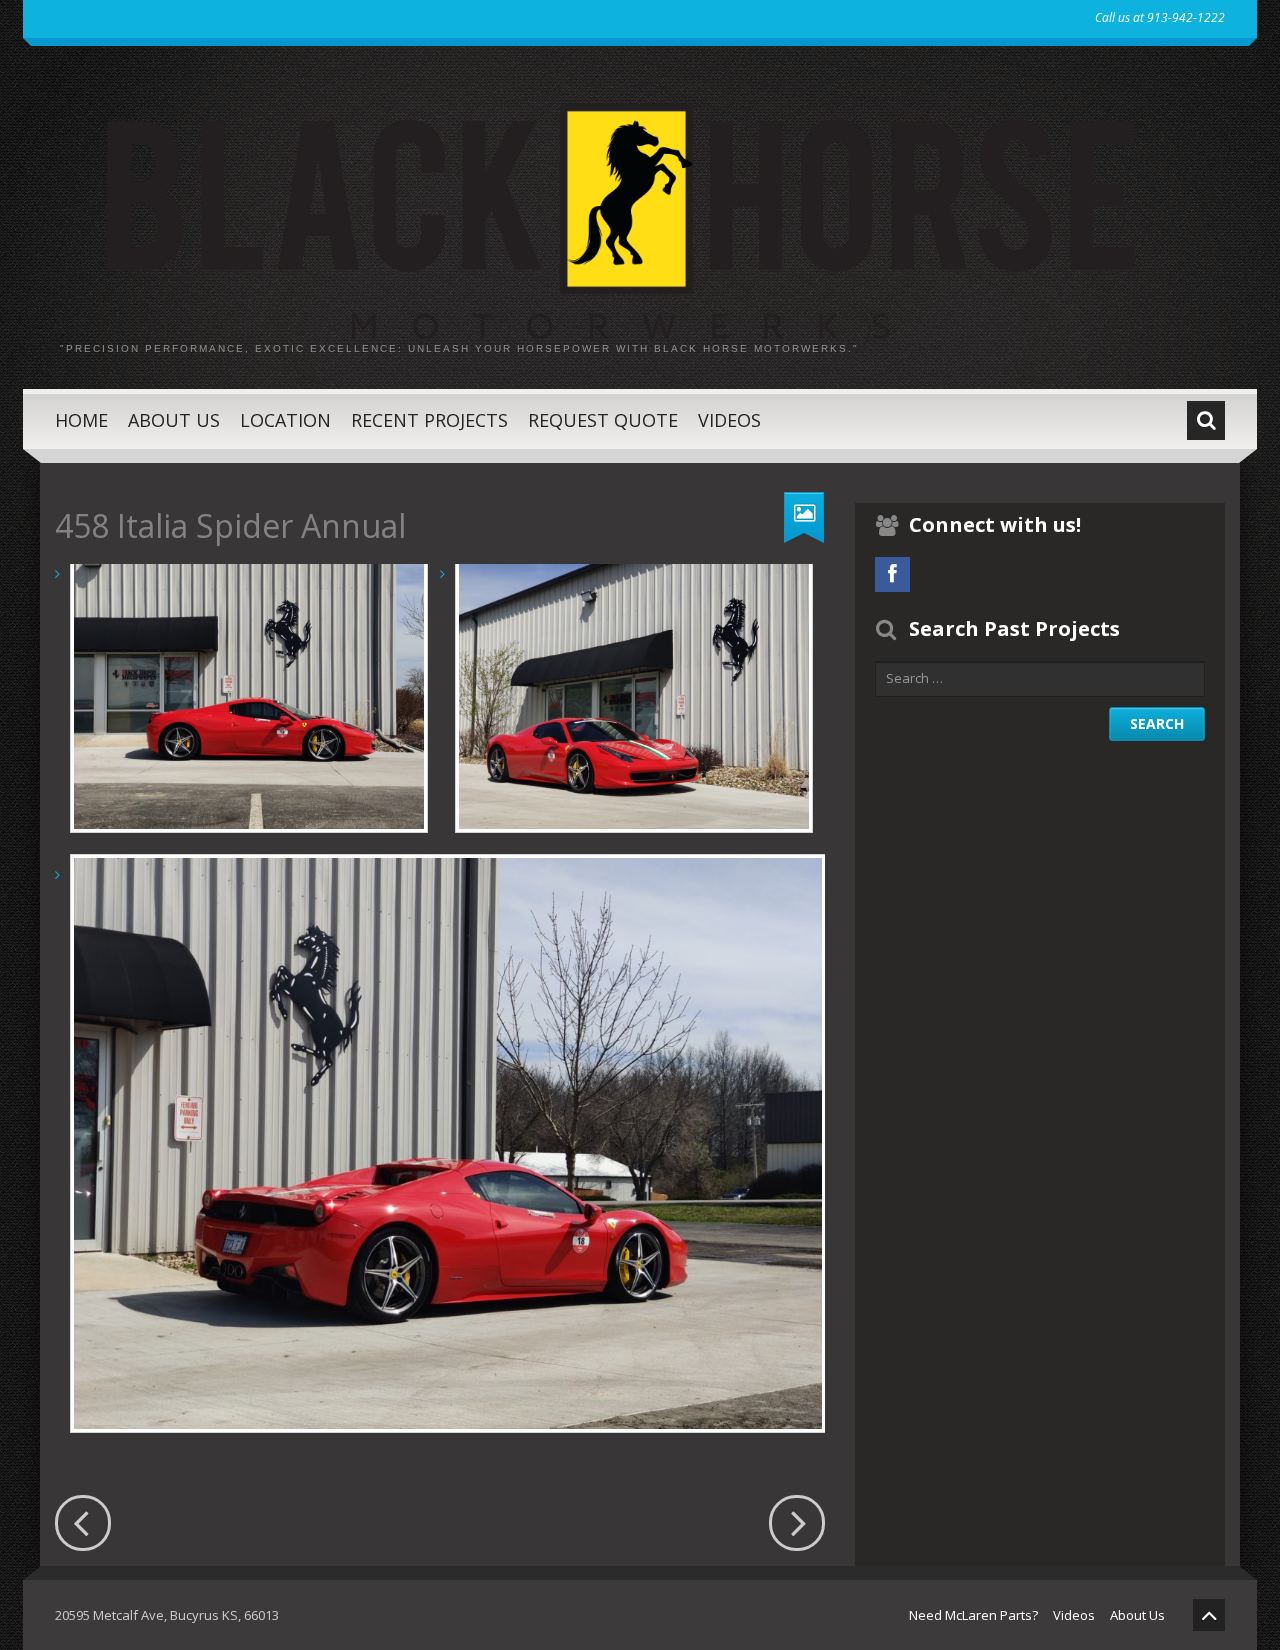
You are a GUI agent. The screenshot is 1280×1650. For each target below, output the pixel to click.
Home (81, 420)
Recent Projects (429, 420)
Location (285, 420)
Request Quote (603, 420)
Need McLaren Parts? (973, 1615)
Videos (729, 420)
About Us (174, 420)
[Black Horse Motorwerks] (640, 207)
